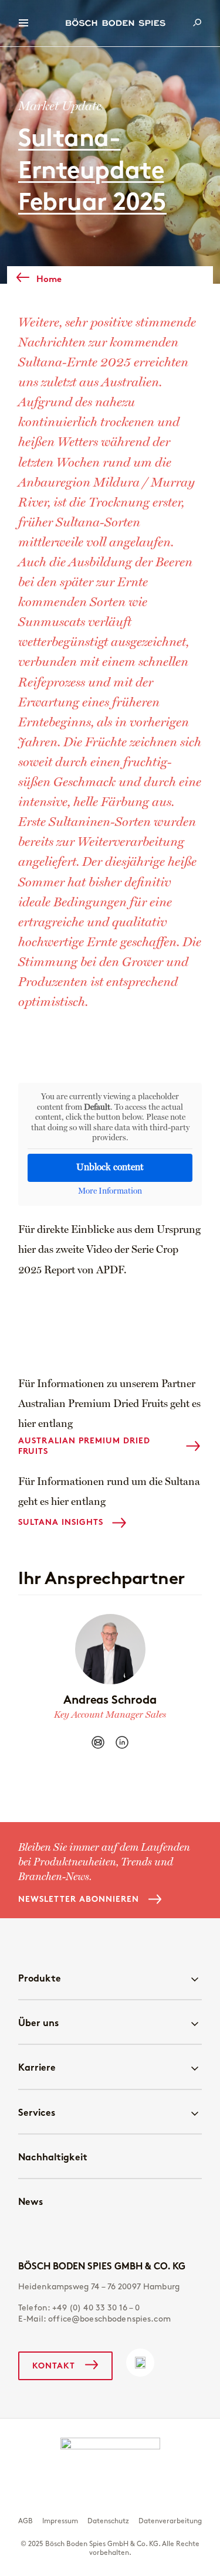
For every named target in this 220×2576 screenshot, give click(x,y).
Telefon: (79, 2308)
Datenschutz (108, 2521)
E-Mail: (94, 2319)
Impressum (60, 2521)
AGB (26, 2521)
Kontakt (54, 2366)
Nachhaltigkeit (53, 2157)
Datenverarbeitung (170, 2521)
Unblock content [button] (110, 1168)
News (31, 2201)
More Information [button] (110, 1191)
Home (49, 279)
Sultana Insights (61, 1522)
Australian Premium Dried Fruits (84, 1446)
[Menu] (23, 23)
